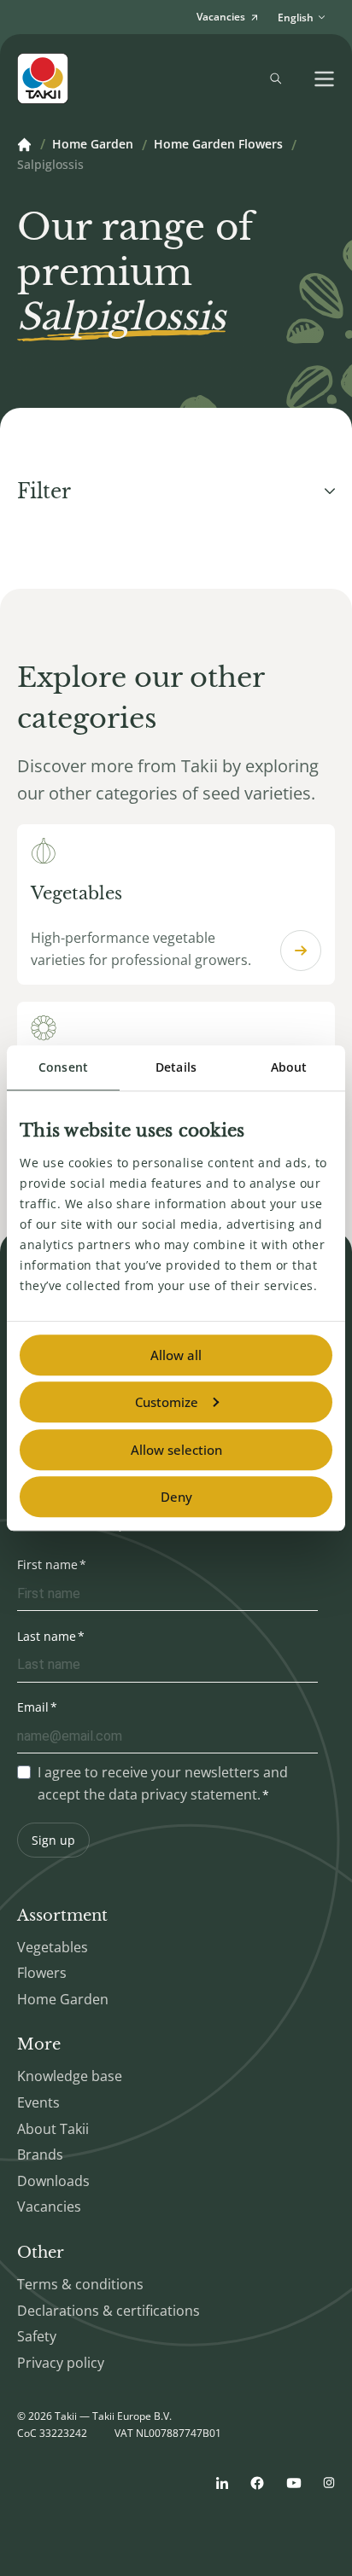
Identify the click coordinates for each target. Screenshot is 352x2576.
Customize (167, 1402)
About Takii (53, 2129)
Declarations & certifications (109, 2311)
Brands (40, 2154)
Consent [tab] (63, 1067)
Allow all (176, 1355)
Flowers (42, 1973)
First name (47, 1564)
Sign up (53, 1840)
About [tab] (289, 1067)
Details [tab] (176, 1067)
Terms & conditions (80, 2284)
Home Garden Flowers (218, 145)
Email (33, 1707)
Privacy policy (61, 2363)
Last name (47, 1636)
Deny (176, 1497)
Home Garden (93, 145)
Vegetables (53, 1947)
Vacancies (49, 2207)
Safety (37, 2336)
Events (38, 2102)
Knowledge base (70, 2076)
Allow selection (176, 1450)
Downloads (53, 2181)
